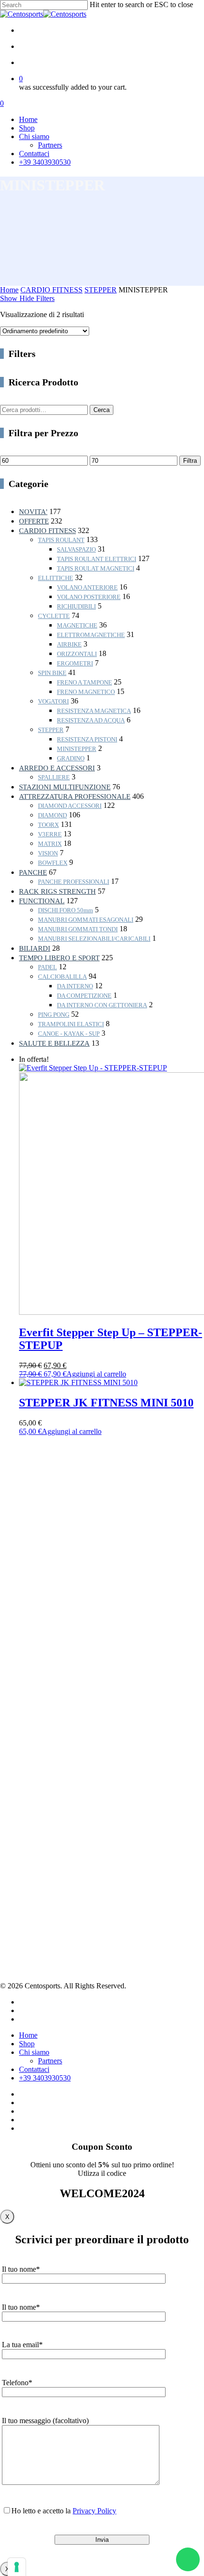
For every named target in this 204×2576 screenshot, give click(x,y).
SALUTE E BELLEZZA (54, 1043)
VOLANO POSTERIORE (89, 597)
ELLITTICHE (56, 578)
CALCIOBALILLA (62, 977)
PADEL (47, 967)
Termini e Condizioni (48, 1903)
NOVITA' (33, 512)
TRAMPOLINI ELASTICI (71, 1024)
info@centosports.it (25, 1755)
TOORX (48, 825)
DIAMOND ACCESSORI (70, 806)
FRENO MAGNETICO (86, 692)
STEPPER (101, 290)
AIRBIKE (69, 644)
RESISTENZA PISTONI (87, 739)
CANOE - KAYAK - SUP (69, 1034)
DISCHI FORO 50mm (65, 910)
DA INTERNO (75, 986)
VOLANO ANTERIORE (87, 587)
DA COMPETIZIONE (84, 996)
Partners (30, 1821)
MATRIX (50, 844)
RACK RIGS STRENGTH (57, 891)
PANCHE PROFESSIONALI (74, 882)
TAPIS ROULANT (61, 540)
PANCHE (33, 872)
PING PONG (54, 1015)
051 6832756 (28, 1745)
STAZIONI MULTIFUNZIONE (65, 787)
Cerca (102, 410)
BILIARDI (35, 948)
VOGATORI (53, 701)
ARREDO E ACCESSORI (57, 768)
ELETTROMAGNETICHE (91, 635)
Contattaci (32, 1844)
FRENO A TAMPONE (84, 682)
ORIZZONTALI (77, 654)
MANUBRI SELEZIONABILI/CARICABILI (94, 939)
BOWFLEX (53, 863)
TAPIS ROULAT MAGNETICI (96, 568)
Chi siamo (34, 2052)
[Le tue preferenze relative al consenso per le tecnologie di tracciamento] (17, 2567)
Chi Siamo (33, 1810)
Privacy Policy (39, 1880)
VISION (48, 853)
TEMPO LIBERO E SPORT (59, 958)
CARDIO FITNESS (51, 290)
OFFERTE (34, 521)
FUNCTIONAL (42, 901)
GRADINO (71, 758)
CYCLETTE (54, 616)
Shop (26, 1832)
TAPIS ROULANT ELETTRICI (97, 559)
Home (9, 290)
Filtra (190, 461)
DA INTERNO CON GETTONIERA (102, 1005)
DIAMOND (52, 815)
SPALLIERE (54, 777)
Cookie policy (38, 1892)
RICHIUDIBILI (76, 606)
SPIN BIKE (52, 673)
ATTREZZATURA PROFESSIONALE (75, 796)
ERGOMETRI (75, 663)
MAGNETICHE (77, 625)
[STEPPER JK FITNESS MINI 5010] (78, 1382)
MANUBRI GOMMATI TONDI (78, 929)
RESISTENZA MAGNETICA (94, 711)
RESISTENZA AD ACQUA (91, 720)
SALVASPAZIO (76, 549)
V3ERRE (50, 834)
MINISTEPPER (77, 749)
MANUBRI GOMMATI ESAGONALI (86, 920)
